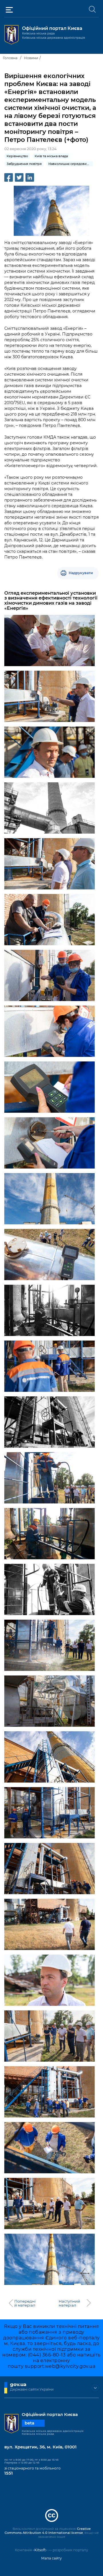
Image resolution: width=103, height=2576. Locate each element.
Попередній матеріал (25, 2303)
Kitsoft (40, 2550)
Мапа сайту (51, 2558)
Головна (10, 58)
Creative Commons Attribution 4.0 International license (48, 2531)
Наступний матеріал (69, 2303)
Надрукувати (81, 573)
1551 (9, 2473)
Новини (31, 58)
